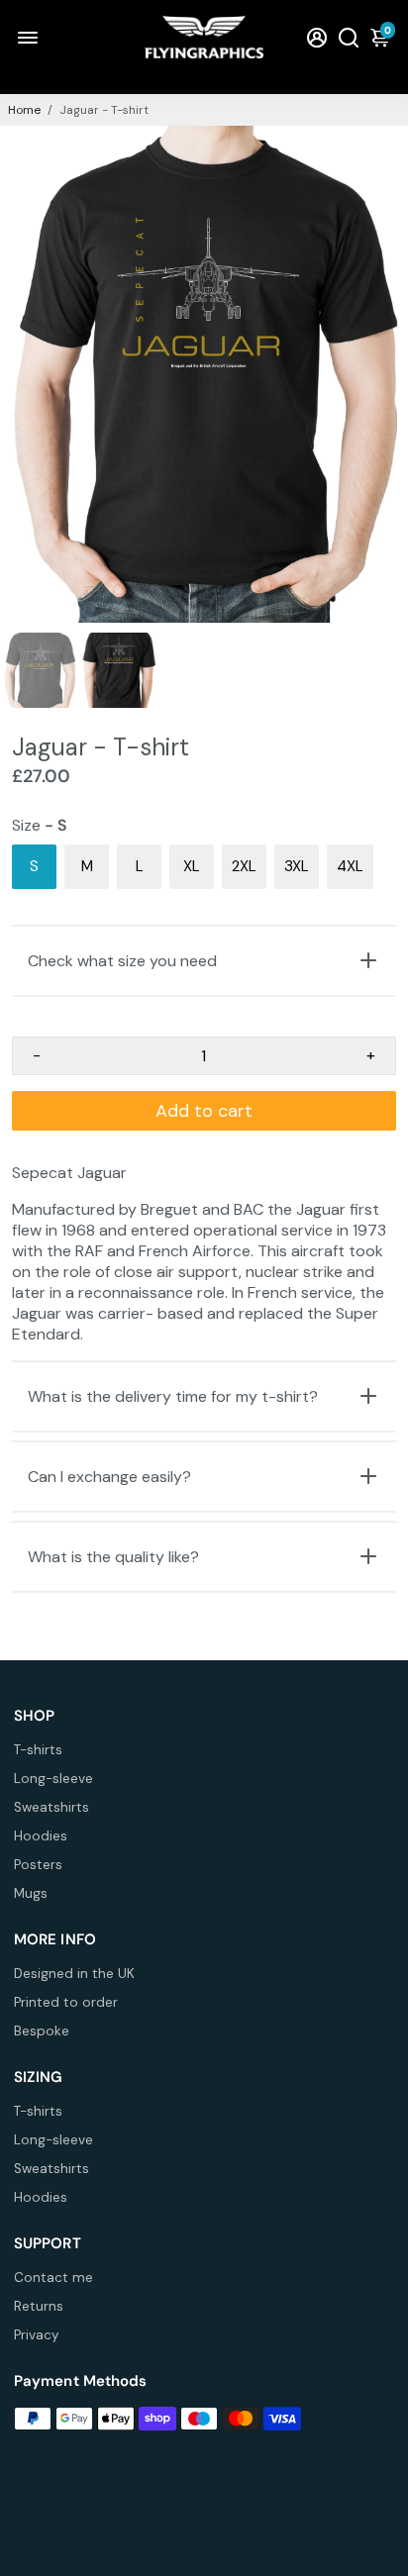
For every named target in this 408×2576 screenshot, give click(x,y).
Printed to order (66, 2002)
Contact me (53, 2278)
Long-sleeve (53, 1779)
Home (24, 110)
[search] (349, 37)
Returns (39, 2306)
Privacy (37, 2335)
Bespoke (42, 2031)
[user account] (317, 37)
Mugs (31, 1893)
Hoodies (41, 1836)
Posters (38, 1865)
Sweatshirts (51, 1807)
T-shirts (38, 1750)
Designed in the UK (74, 1974)
